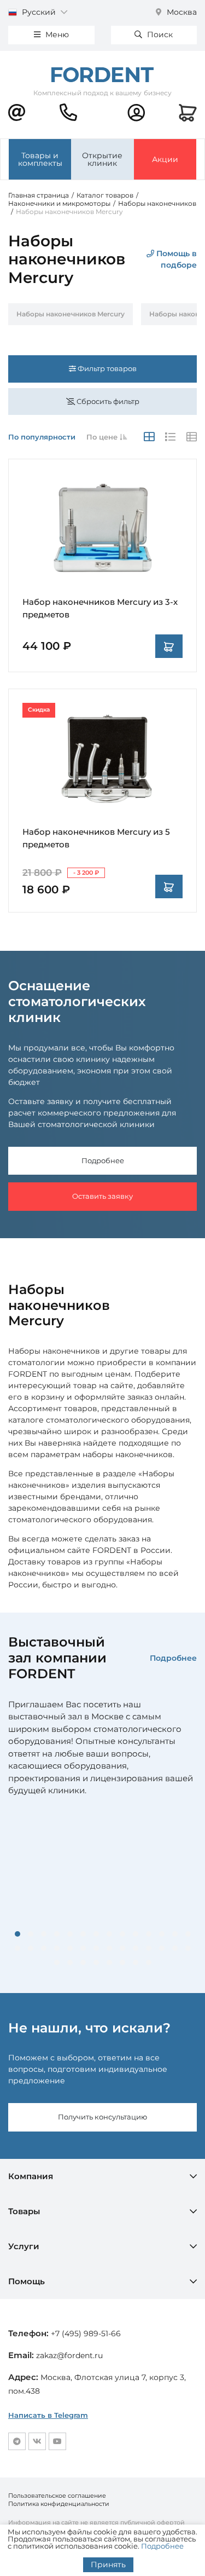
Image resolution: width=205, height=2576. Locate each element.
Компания (31, 2176)
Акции (165, 159)
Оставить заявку (102, 1196)
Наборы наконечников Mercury (71, 314)
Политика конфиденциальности (59, 2504)
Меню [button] (56, 34)
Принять (108, 2565)
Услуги (24, 2246)
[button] (17, 1934)
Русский (39, 12)
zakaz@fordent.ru (69, 2355)
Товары (24, 2211)
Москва (181, 12)
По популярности (42, 437)
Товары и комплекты (40, 159)
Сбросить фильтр (107, 401)
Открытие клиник (102, 159)
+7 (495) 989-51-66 (86, 2334)
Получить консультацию (102, 2117)
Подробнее (103, 1160)
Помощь (27, 2281)
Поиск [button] (159, 34)
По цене (103, 437)
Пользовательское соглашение (57, 2496)
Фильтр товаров (106, 368)
